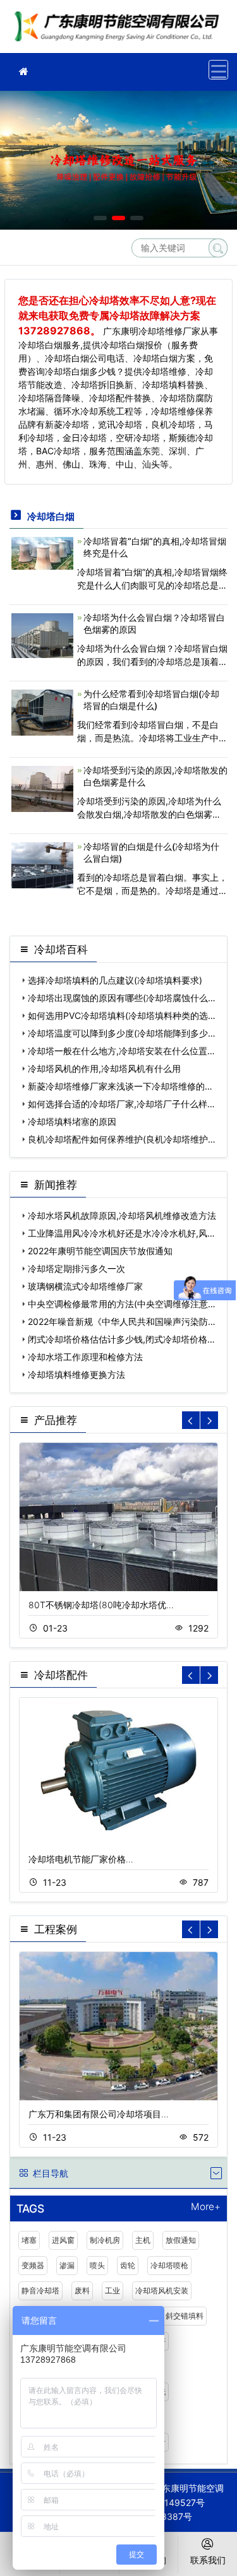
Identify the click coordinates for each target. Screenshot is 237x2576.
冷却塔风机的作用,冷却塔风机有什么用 (104, 1068)
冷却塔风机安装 (162, 2291)
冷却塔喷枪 (169, 2265)
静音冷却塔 (40, 2291)
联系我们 (208, 2560)
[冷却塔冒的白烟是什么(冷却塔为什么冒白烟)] (42, 864)
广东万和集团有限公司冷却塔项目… (99, 2114)
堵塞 (29, 2240)
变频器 (33, 2265)
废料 (82, 2291)
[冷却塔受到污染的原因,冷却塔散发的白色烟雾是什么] (42, 788)
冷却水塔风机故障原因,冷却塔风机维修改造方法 (122, 1215)
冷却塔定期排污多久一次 (76, 1268)
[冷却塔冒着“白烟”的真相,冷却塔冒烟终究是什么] (42, 552)
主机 (143, 2240)
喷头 (97, 2265)
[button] (100, 218)
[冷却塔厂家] (23, 72)
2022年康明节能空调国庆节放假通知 (100, 1251)
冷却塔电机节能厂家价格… (81, 1859)
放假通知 (181, 2240)
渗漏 (67, 2265)
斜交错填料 (185, 2316)
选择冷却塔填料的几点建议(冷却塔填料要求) (115, 980)
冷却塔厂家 (120, 31)
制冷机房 (105, 2240)
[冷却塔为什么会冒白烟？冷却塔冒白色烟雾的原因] (42, 634)
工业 (112, 2291)
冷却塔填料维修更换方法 (76, 1374)
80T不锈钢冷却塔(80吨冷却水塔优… (101, 1605)
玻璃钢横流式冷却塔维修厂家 (85, 1286)
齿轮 (128, 2265)
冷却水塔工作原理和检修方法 (85, 1357)
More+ (206, 2207)
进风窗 (63, 2240)
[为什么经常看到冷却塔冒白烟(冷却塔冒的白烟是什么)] (42, 711)
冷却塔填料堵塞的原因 (72, 1121)
